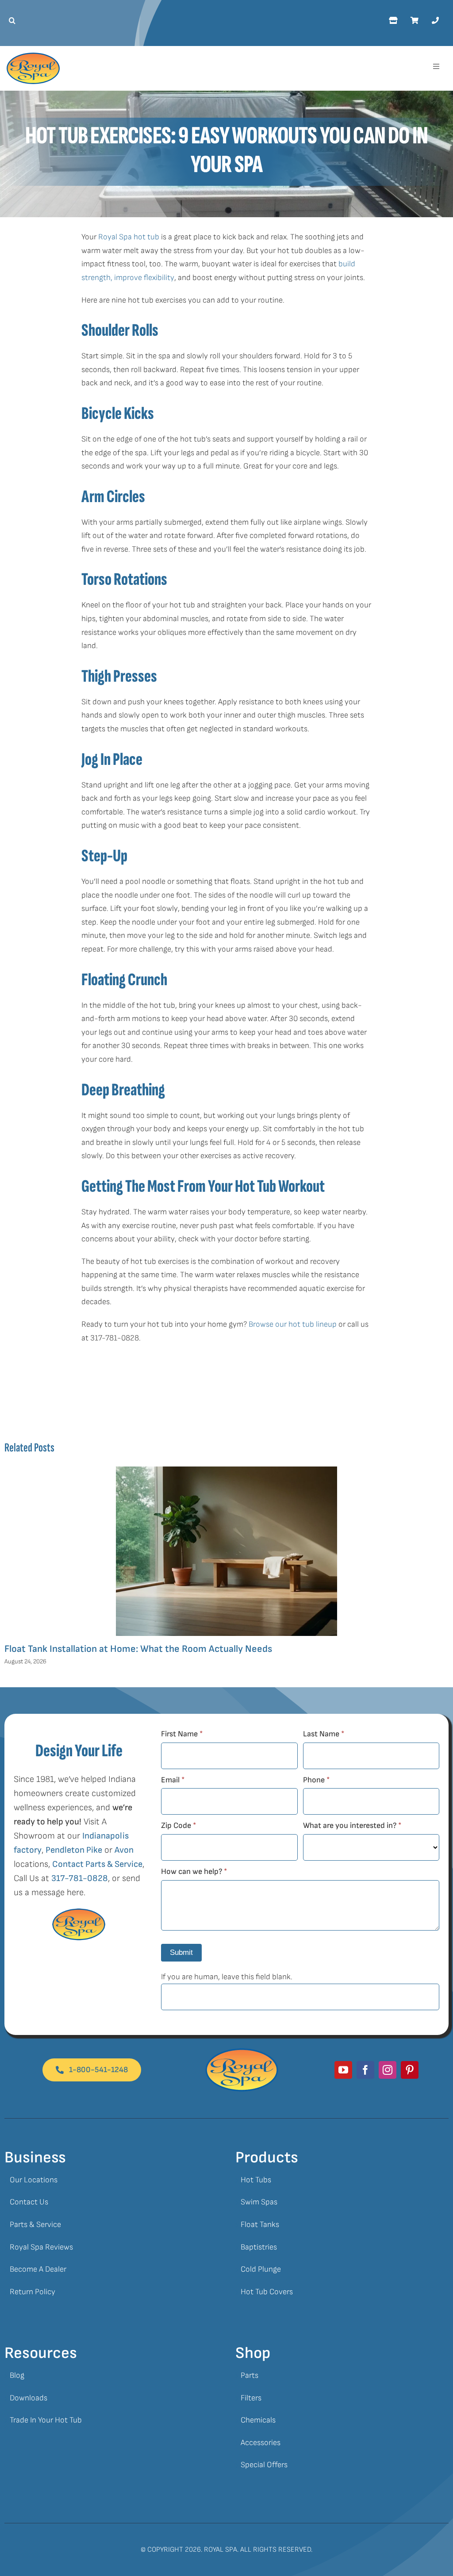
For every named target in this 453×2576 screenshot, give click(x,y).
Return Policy (33, 2292)
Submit (181, 1952)
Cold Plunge (261, 2269)
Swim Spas (259, 2202)
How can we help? (194, 1872)
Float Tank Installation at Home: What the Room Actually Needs (138, 1649)
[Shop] (393, 21)
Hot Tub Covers (267, 2292)
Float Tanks (260, 2225)
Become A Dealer (38, 2269)
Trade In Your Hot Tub (46, 2420)
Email (173, 1780)
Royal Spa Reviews (41, 2247)
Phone (316, 1780)
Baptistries (259, 2247)
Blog (17, 2375)
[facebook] (365, 2070)
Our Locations (34, 2180)
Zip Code (179, 1825)
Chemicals (258, 2420)
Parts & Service (35, 2225)
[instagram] (388, 2070)
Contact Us (29, 2202)
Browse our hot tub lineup (293, 1324)
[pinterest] (410, 2070)
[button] (10, 21)
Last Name (324, 1734)
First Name (182, 1734)
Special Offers (264, 2465)
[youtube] (343, 2070)
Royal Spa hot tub (129, 237)
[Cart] (415, 21)
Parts (250, 2375)
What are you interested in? (352, 1825)
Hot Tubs (256, 2180)
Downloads (29, 2398)
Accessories (261, 2443)
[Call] (435, 21)
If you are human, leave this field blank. (227, 1977)
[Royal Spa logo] (33, 56)
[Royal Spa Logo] (242, 2052)
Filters (251, 2398)
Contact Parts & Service (97, 1864)
